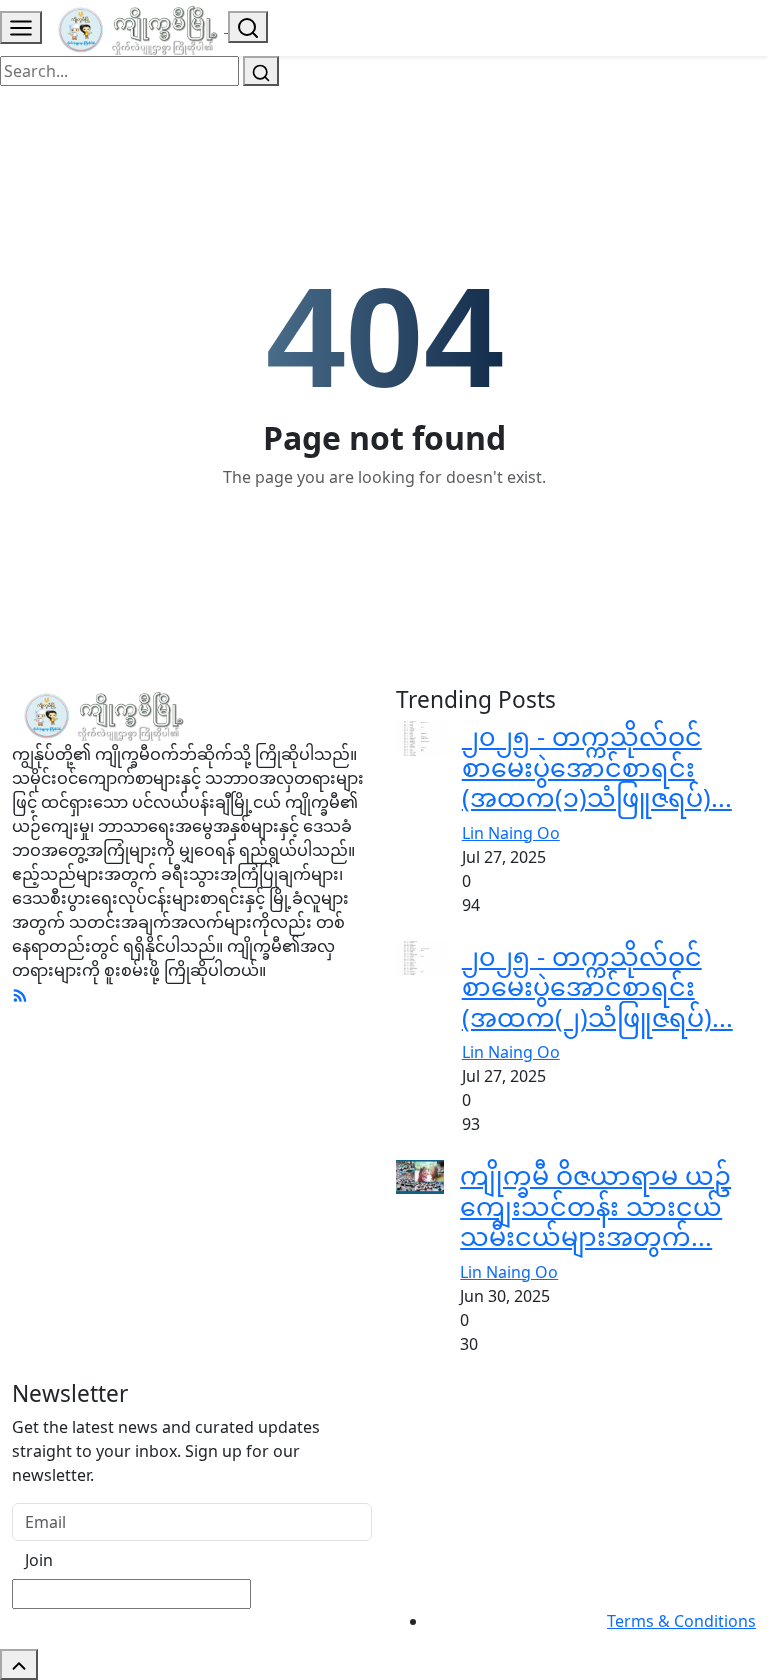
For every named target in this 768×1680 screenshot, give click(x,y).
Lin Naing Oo (511, 833)
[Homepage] (137, 26)
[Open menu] (21, 27)
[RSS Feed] (20, 994)
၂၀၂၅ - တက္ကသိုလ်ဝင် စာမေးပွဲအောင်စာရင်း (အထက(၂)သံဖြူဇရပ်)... (597, 986)
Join (39, 1560)
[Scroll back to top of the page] (19, 1664)
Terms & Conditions (681, 1621)
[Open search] (248, 27)
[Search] (261, 71)
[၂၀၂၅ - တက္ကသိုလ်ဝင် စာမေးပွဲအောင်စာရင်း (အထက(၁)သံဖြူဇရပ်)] (421, 737)
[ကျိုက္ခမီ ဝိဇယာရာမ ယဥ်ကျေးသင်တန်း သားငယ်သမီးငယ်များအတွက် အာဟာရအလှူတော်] (420, 1175)
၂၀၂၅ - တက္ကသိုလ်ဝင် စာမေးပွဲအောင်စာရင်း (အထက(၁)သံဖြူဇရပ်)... (597, 766)
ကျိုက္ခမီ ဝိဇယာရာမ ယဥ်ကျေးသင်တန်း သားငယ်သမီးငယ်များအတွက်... (595, 1205)
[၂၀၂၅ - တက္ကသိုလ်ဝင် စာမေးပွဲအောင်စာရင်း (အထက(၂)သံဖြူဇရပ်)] (421, 956)
